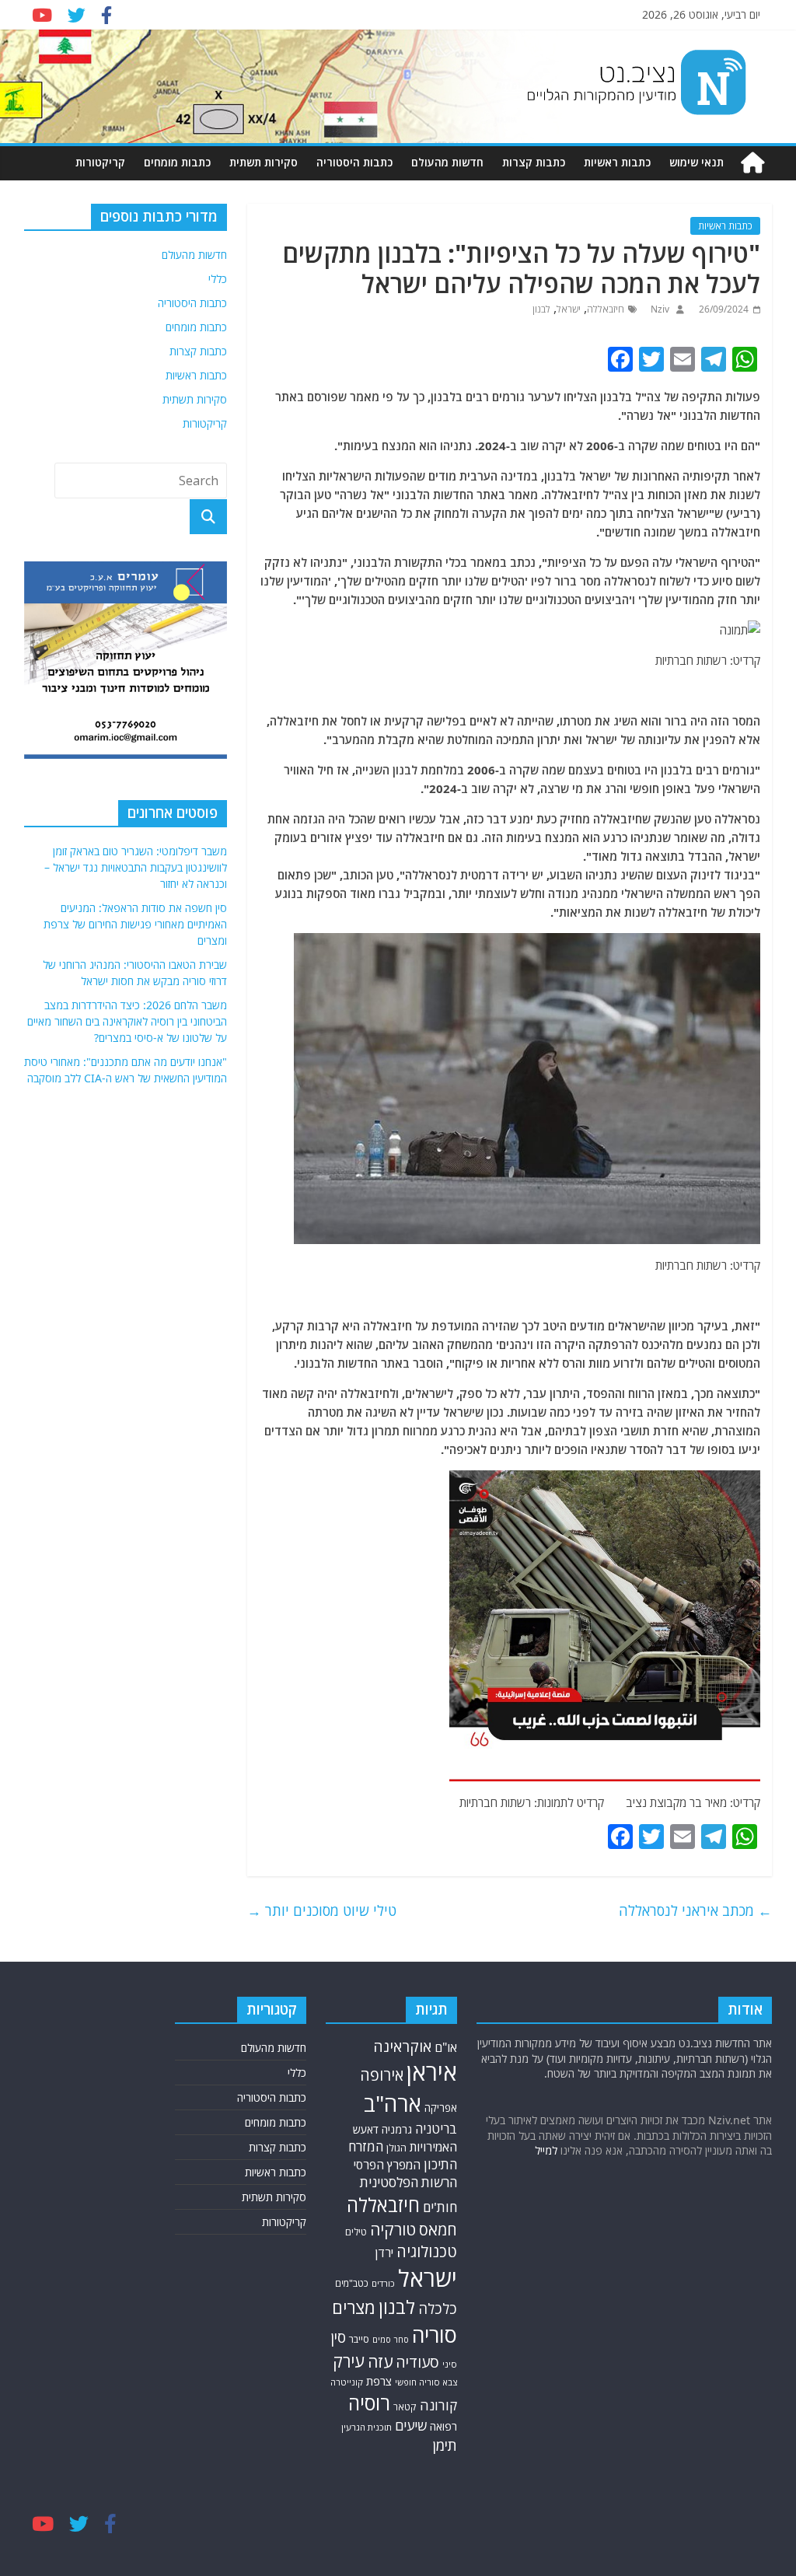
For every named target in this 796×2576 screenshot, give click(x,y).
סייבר (359, 2339)
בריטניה (436, 2129)
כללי (218, 279)
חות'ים (440, 2207)
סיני (450, 2364)
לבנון (541, 309)
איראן (432, 2072)
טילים (356, 2232)
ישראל (569, 309)
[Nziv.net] (752, 163)
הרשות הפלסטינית (408, 2182)
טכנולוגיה (427, 2251)
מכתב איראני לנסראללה (695, 1910)
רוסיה (369, 2403)
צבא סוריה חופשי (426, 2382)
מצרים (354, 2307)
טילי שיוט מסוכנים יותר (322, 1910)
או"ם (446, 2047)
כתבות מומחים (177, 162)
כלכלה (438, 2308)
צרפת (379, 2381)
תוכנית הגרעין (367, 2427)
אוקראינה (402, 2046)
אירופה (382, 2075)
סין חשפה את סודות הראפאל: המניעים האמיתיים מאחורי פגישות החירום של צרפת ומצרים (135, 924)
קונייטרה (347, 2382)
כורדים (383, 2283)
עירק (349, 2361)
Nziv (659, 309)
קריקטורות (100, 162)
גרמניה (397, 2129)
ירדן (384, 2253)
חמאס (438, 2230)
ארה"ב (393, 2103)
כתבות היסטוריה (354, 162)
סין (338, 2337)
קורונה (438, 2405)
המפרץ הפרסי (387, 2165)
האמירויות (433, 2147)
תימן (445, 2445)
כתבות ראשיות (617, 162)
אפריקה (441, 2108)
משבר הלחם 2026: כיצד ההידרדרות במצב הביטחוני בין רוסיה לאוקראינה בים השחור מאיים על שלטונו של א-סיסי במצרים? (127, 1021)
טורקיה (393, 2229)
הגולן (396, 2148)
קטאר (405, 2407)
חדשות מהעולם (447, 162)
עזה (380, 2361)
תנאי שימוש (696, 162)
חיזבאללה (606, 309)
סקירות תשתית (264, 162)
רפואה (443, 2426)
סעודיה (417, 2362)
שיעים (411, 2426)
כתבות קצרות (534, 162)
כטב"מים (352, 2283)
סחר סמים (391, 2340)
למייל (546, 2150)
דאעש (366, 2129)
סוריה (435, 2335)
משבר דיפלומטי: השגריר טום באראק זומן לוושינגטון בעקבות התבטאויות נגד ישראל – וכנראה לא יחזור (136, 867)
